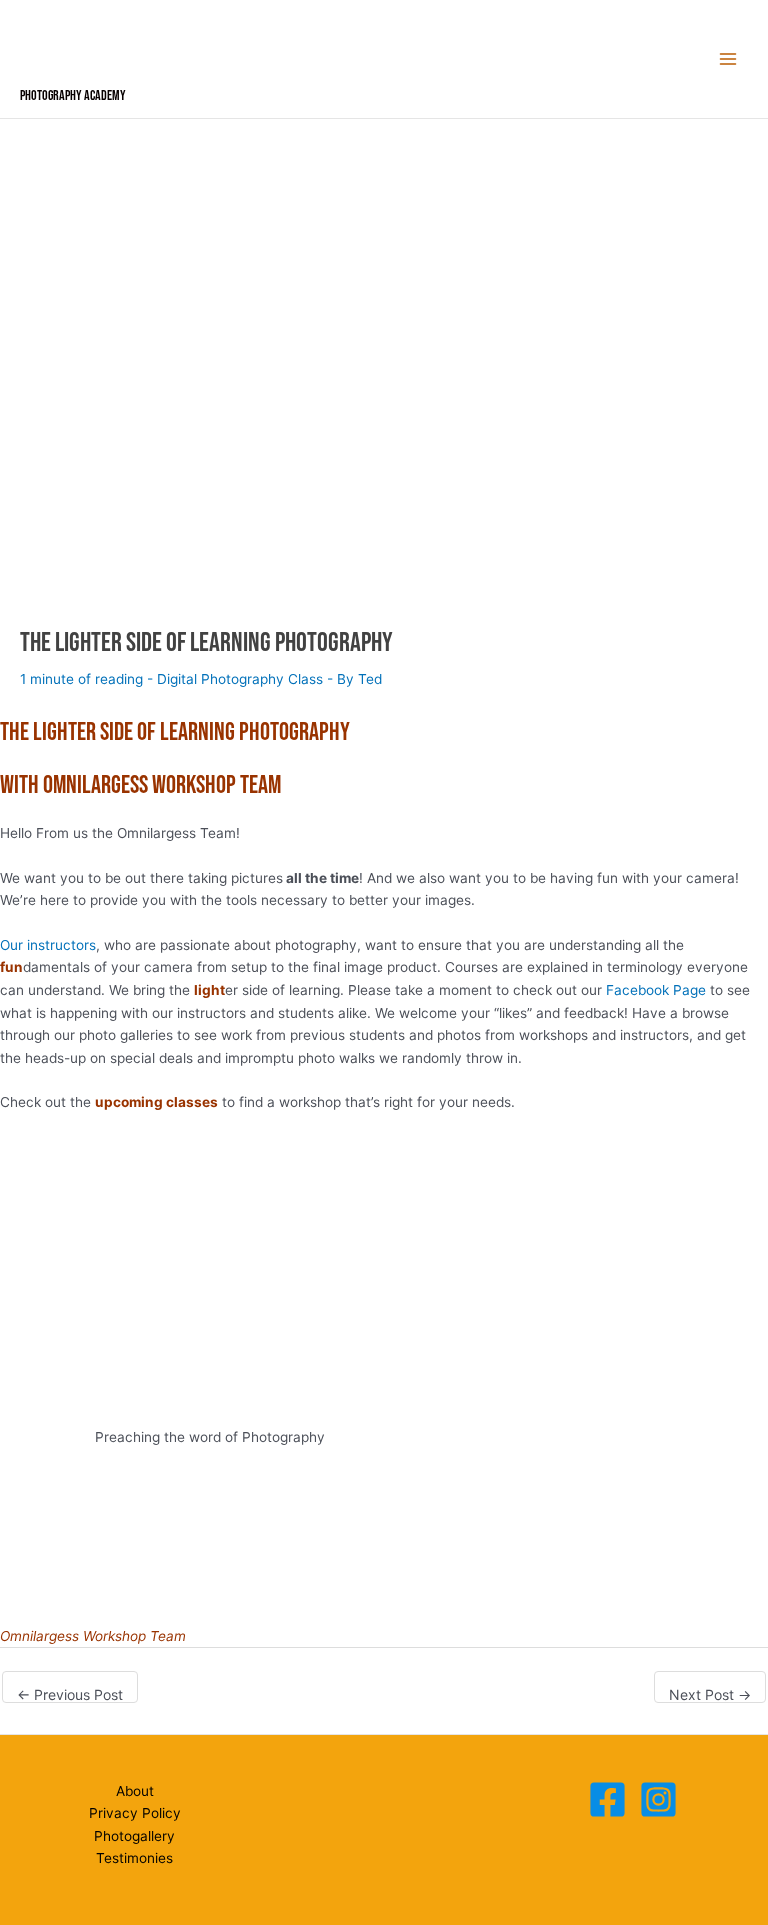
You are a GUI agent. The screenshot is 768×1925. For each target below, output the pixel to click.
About (135, 1791)
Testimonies (134, 1858)
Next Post (710, 1694)
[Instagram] (658, 1799)
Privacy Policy (135, 1813)
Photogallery (134, 1836)
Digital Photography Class (240, 679)
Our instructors (48, 945)
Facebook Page (656, 990)
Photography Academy (73, 96)
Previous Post (70, 1694)
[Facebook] (607, 1799)
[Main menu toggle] (728, 59)
